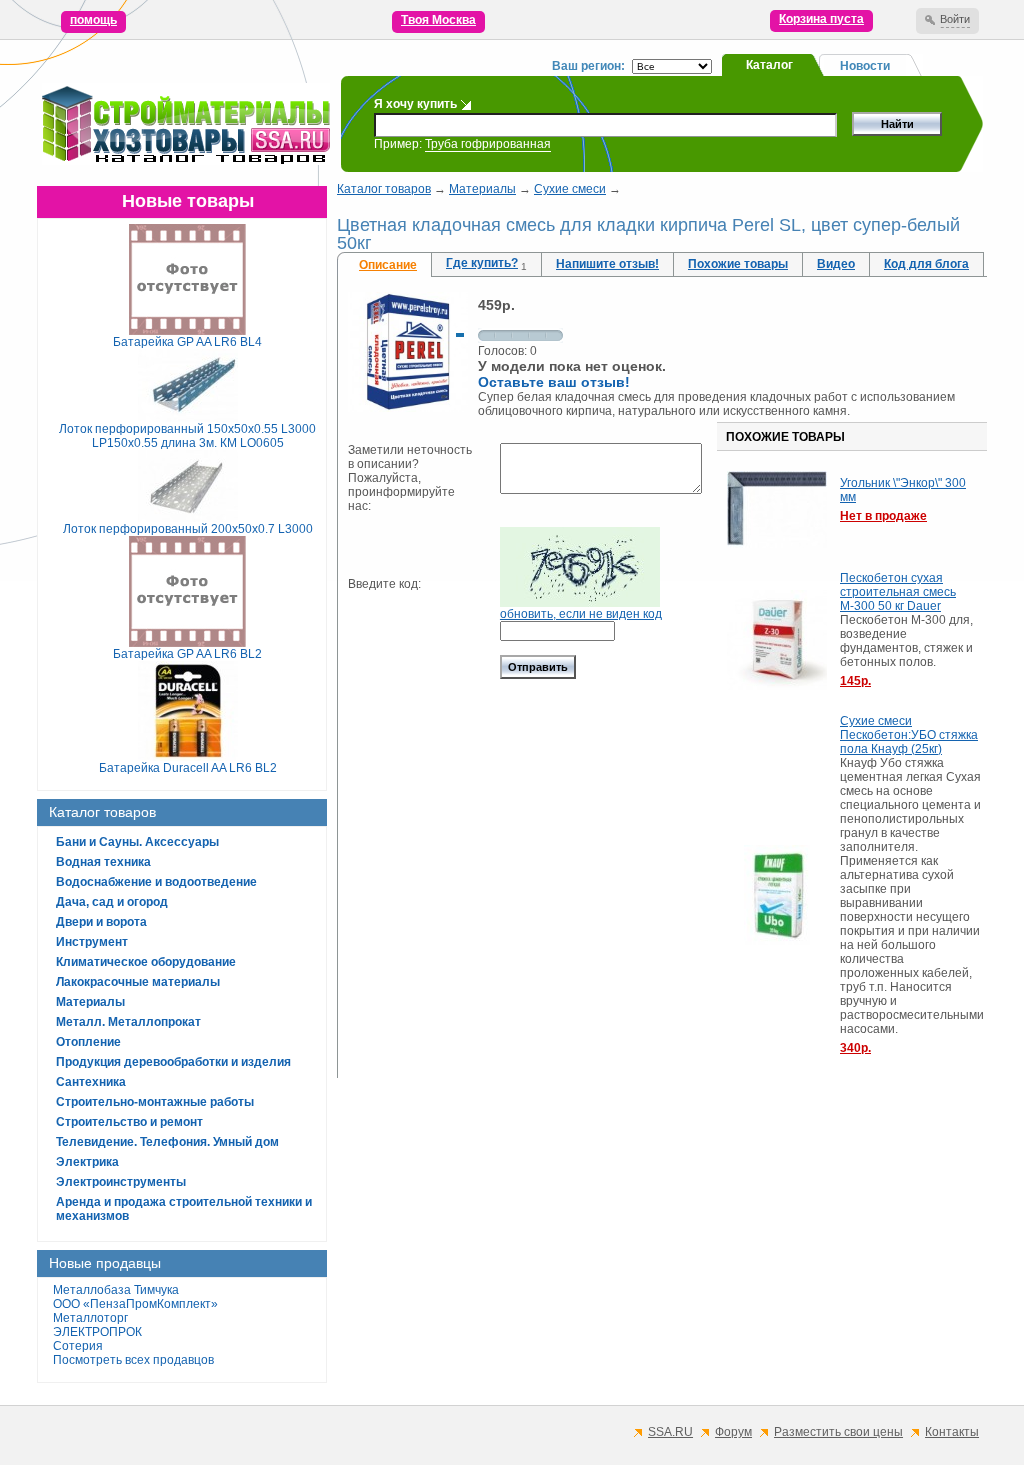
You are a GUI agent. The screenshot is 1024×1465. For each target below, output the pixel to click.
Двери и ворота (101, 922)
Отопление (88, 1042)
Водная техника (103, 862)
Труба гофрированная (488, 144)
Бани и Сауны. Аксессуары (137, 842)
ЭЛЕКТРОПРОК (97, 1332)
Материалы (90, 1002)
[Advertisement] (662, 1232)
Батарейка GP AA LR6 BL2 (187, 654)
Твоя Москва (438, 20)
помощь (93, 20)
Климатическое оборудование (146, 962)
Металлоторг (90, 1318)
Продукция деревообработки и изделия (173, 1062)
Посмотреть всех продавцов (133, 1360)
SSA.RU (670, 1432)
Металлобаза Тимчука (116, 1290)
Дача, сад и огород (112, 902)
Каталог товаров (384, 189)
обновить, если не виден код (581, 614)
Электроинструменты (121, 1182)
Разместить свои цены (838, 1432)
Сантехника (91, 1082)
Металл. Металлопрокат (128, 1022)
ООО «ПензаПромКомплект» (135, 1304)
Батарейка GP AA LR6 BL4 (187, 342)
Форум (733, 1432)
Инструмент (92, 942)
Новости (865, 66)
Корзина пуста (821, 19)
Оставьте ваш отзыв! (554, 382)
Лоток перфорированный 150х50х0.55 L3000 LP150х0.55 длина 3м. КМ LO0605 (187, 436)
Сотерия (78, 1346)
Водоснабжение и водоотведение (156, 882)
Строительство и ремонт (129, 1122)
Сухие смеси (570, 189)
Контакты (952, 1432)
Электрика (87, 1162)
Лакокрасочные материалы (138, 982)
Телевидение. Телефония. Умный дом (167, 1142)
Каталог (769, 65)
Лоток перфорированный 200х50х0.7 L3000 (188, 529)
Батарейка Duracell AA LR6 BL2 (188, 768)
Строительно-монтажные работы (155, 1102)
